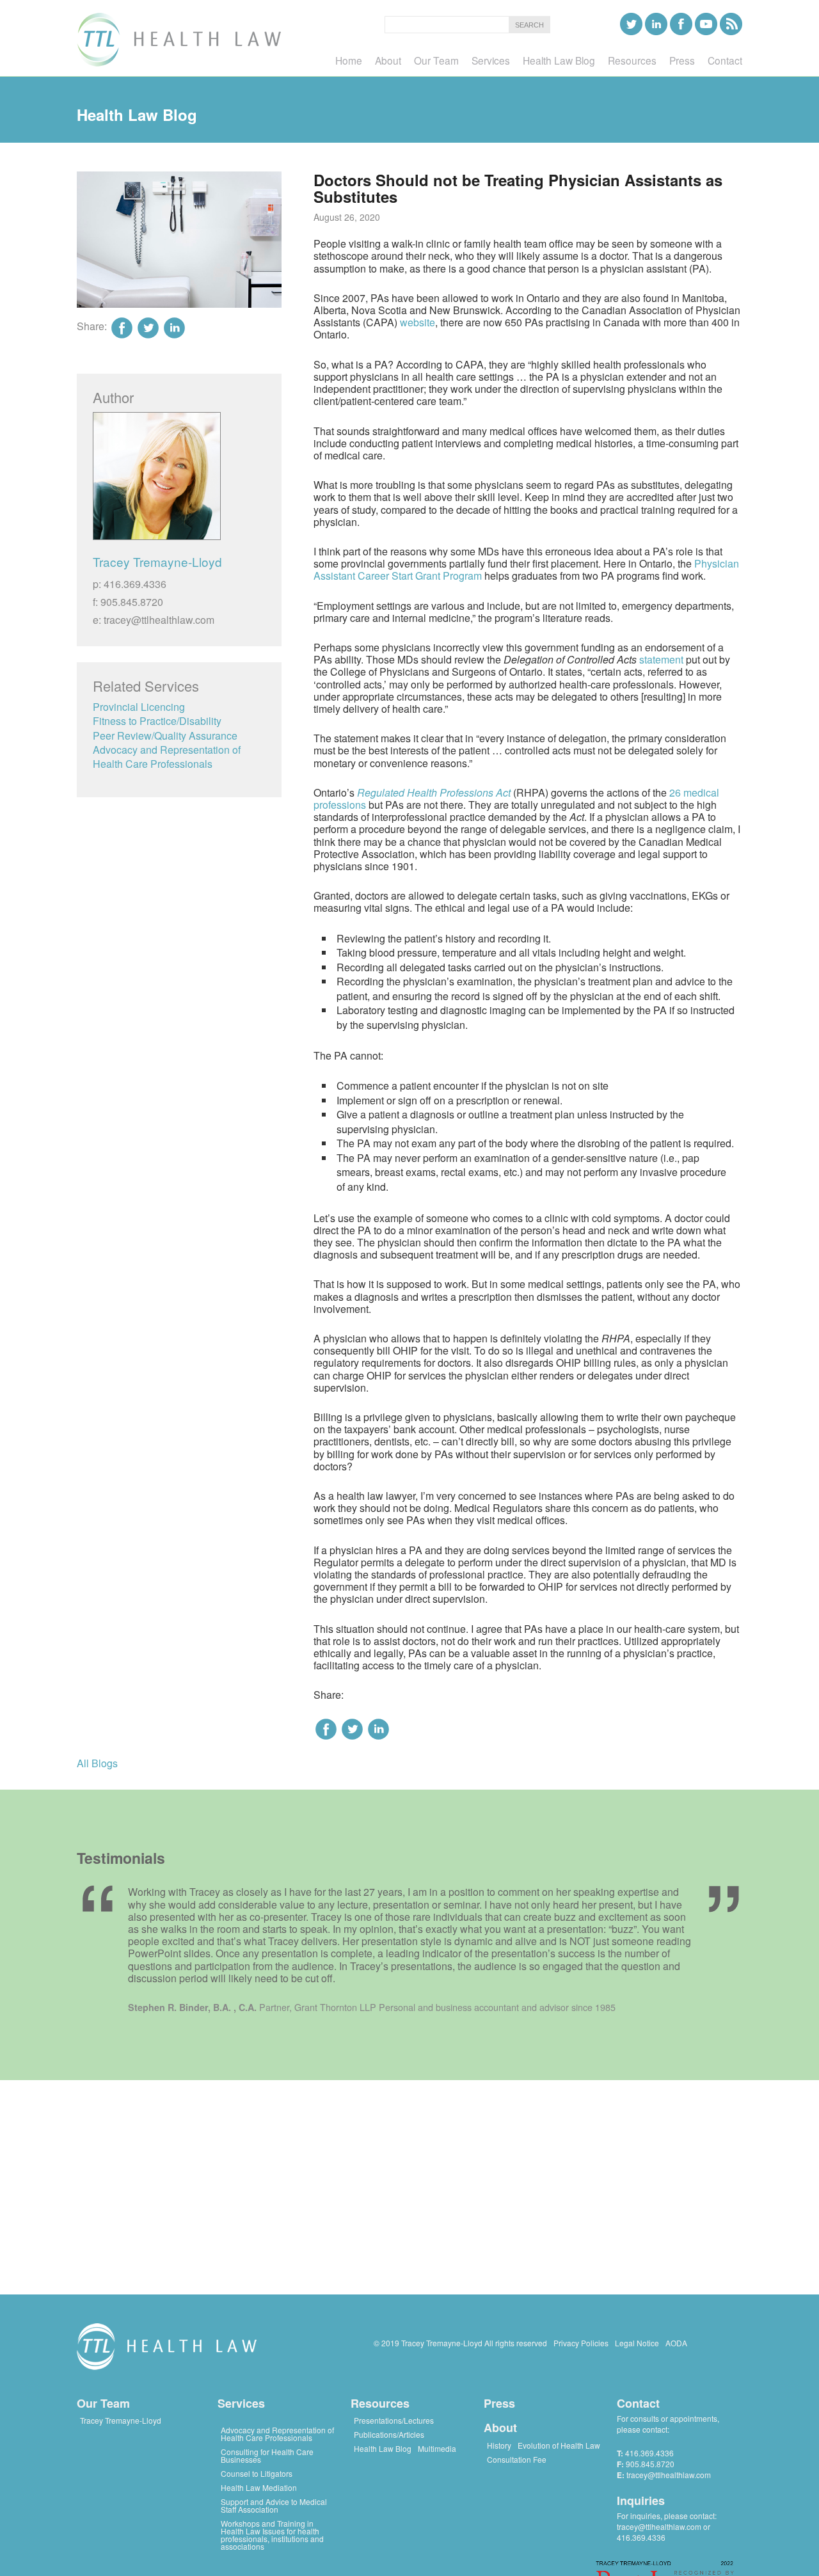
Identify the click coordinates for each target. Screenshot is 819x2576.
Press (499, 2403)
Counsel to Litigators (257, 2473)
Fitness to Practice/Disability (157, 721)
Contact (638, 2403)
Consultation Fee (517, 2459)
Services (241, 2403)
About (500, 2428)
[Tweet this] (352, 1729)
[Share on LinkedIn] (378, 1729)
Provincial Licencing (139, 707)
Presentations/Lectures (394, 2420)
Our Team (103, 2403)
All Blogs (97, 1763)
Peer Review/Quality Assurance (165, 735)
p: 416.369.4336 (130, 584)
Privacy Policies (581, 2343)
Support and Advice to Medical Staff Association (274, 2505)
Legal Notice (637, 2343)
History (499, 2445)
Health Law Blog (383, 2448)
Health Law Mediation (259, 2487)
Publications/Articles (389, 2434)
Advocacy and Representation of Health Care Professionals (167, 757)
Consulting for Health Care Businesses (267, 2455)
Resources (380, 2403)
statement (661, 659)
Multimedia (437, 2448)
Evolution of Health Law (559, 2445)
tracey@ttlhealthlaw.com (669, 2475)
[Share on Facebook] (326, 1729)
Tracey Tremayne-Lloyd (157, 561)
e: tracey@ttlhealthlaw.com (154, 620)
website (417, 322)
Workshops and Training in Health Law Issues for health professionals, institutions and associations (272, 2535)
